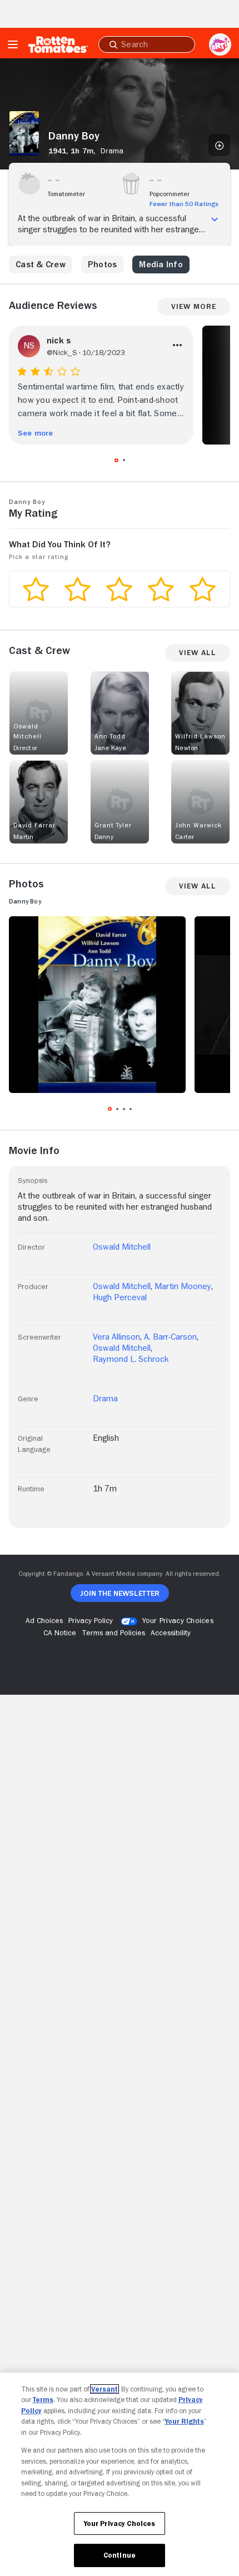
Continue (120, 2555)
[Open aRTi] (220, 44)
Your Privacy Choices (178, 1620)
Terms (43, 2400)
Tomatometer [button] (66, 194)
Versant (104, 2389)
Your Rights (185, 2421)
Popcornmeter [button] (170, 194)
